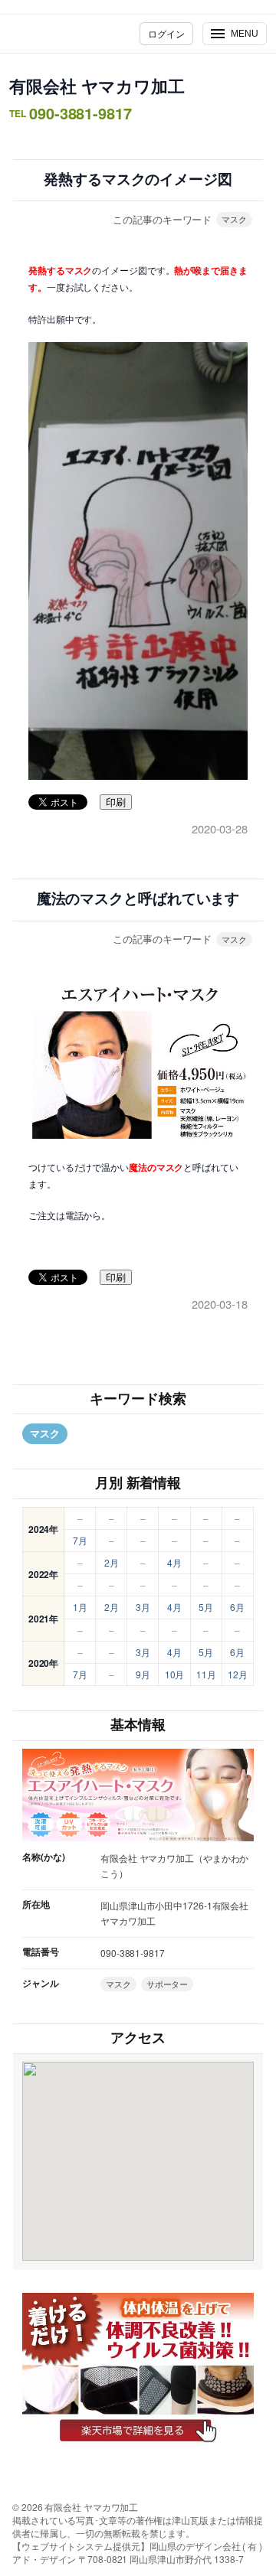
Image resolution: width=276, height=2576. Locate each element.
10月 (175, 1674)
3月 (143, 1607)
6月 (237, 1607)
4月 (174, 1562)
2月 (112, 1562)
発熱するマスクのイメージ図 (138, 179)
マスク (234, 219)
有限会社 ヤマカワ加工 (97, 86)
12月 (238, 1674)
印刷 (116, 802)
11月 (206, 1674)
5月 (206, 1607)
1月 (80, 1607)
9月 (143, 1674)
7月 (80, 1540)
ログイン (166, 33)
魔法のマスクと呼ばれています (138, 899)
